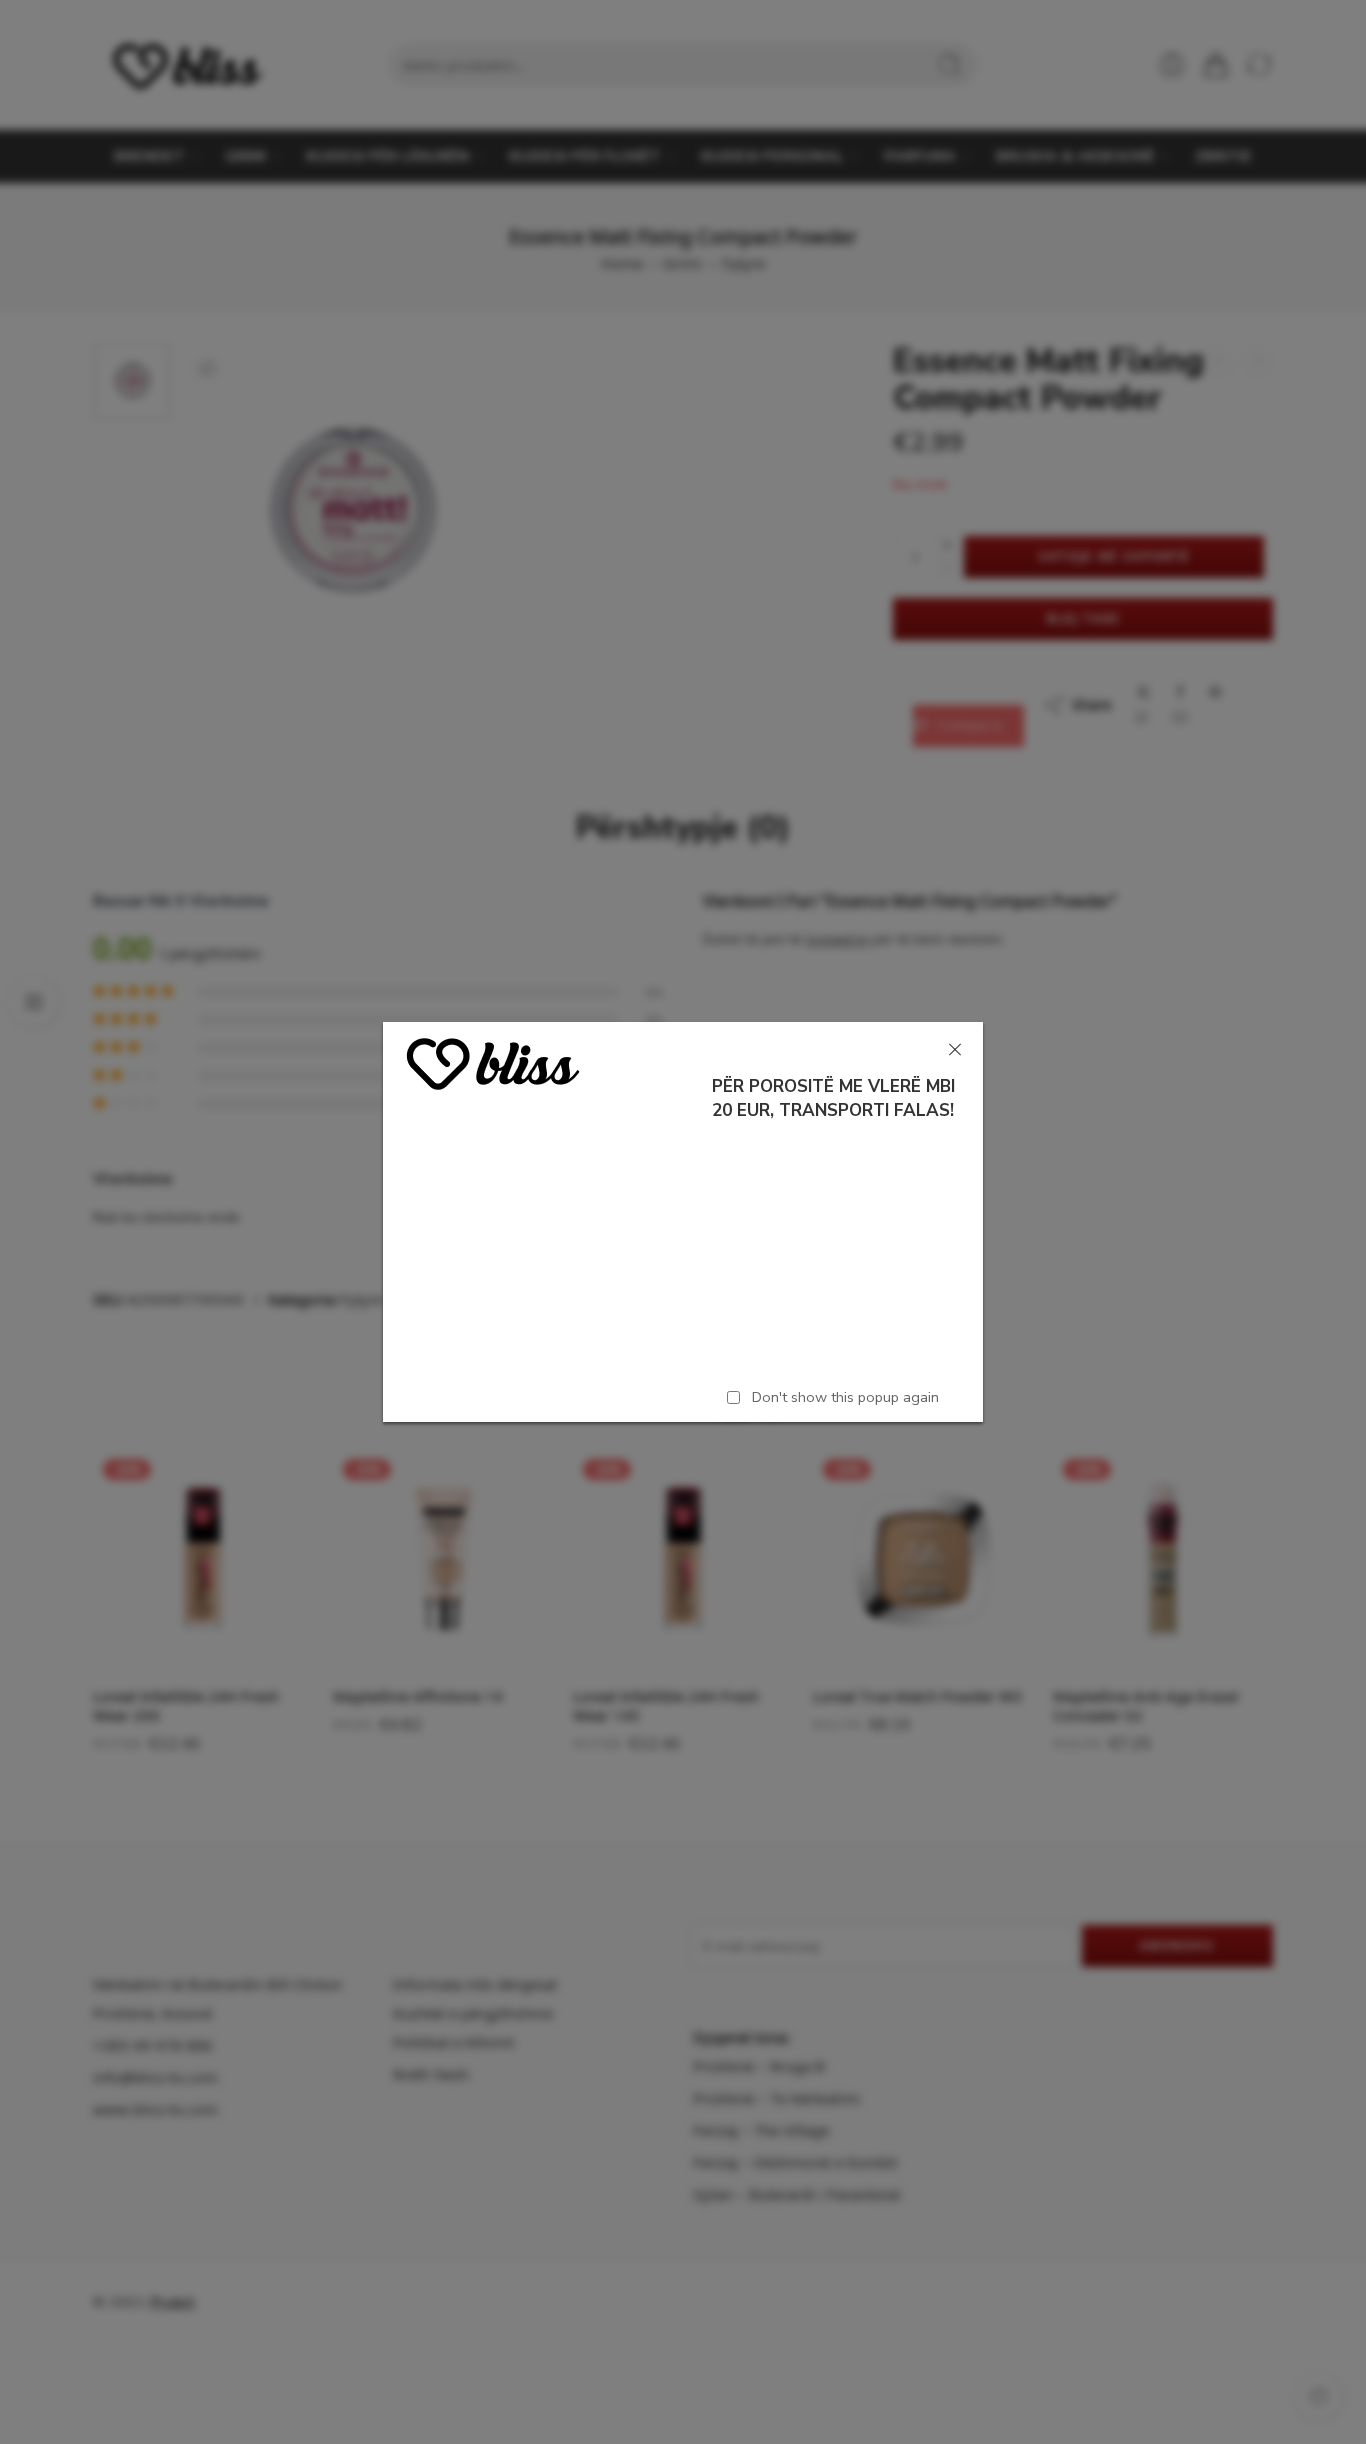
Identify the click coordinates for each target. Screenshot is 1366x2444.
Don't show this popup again (845, 1397)
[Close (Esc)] (955, 1050)
